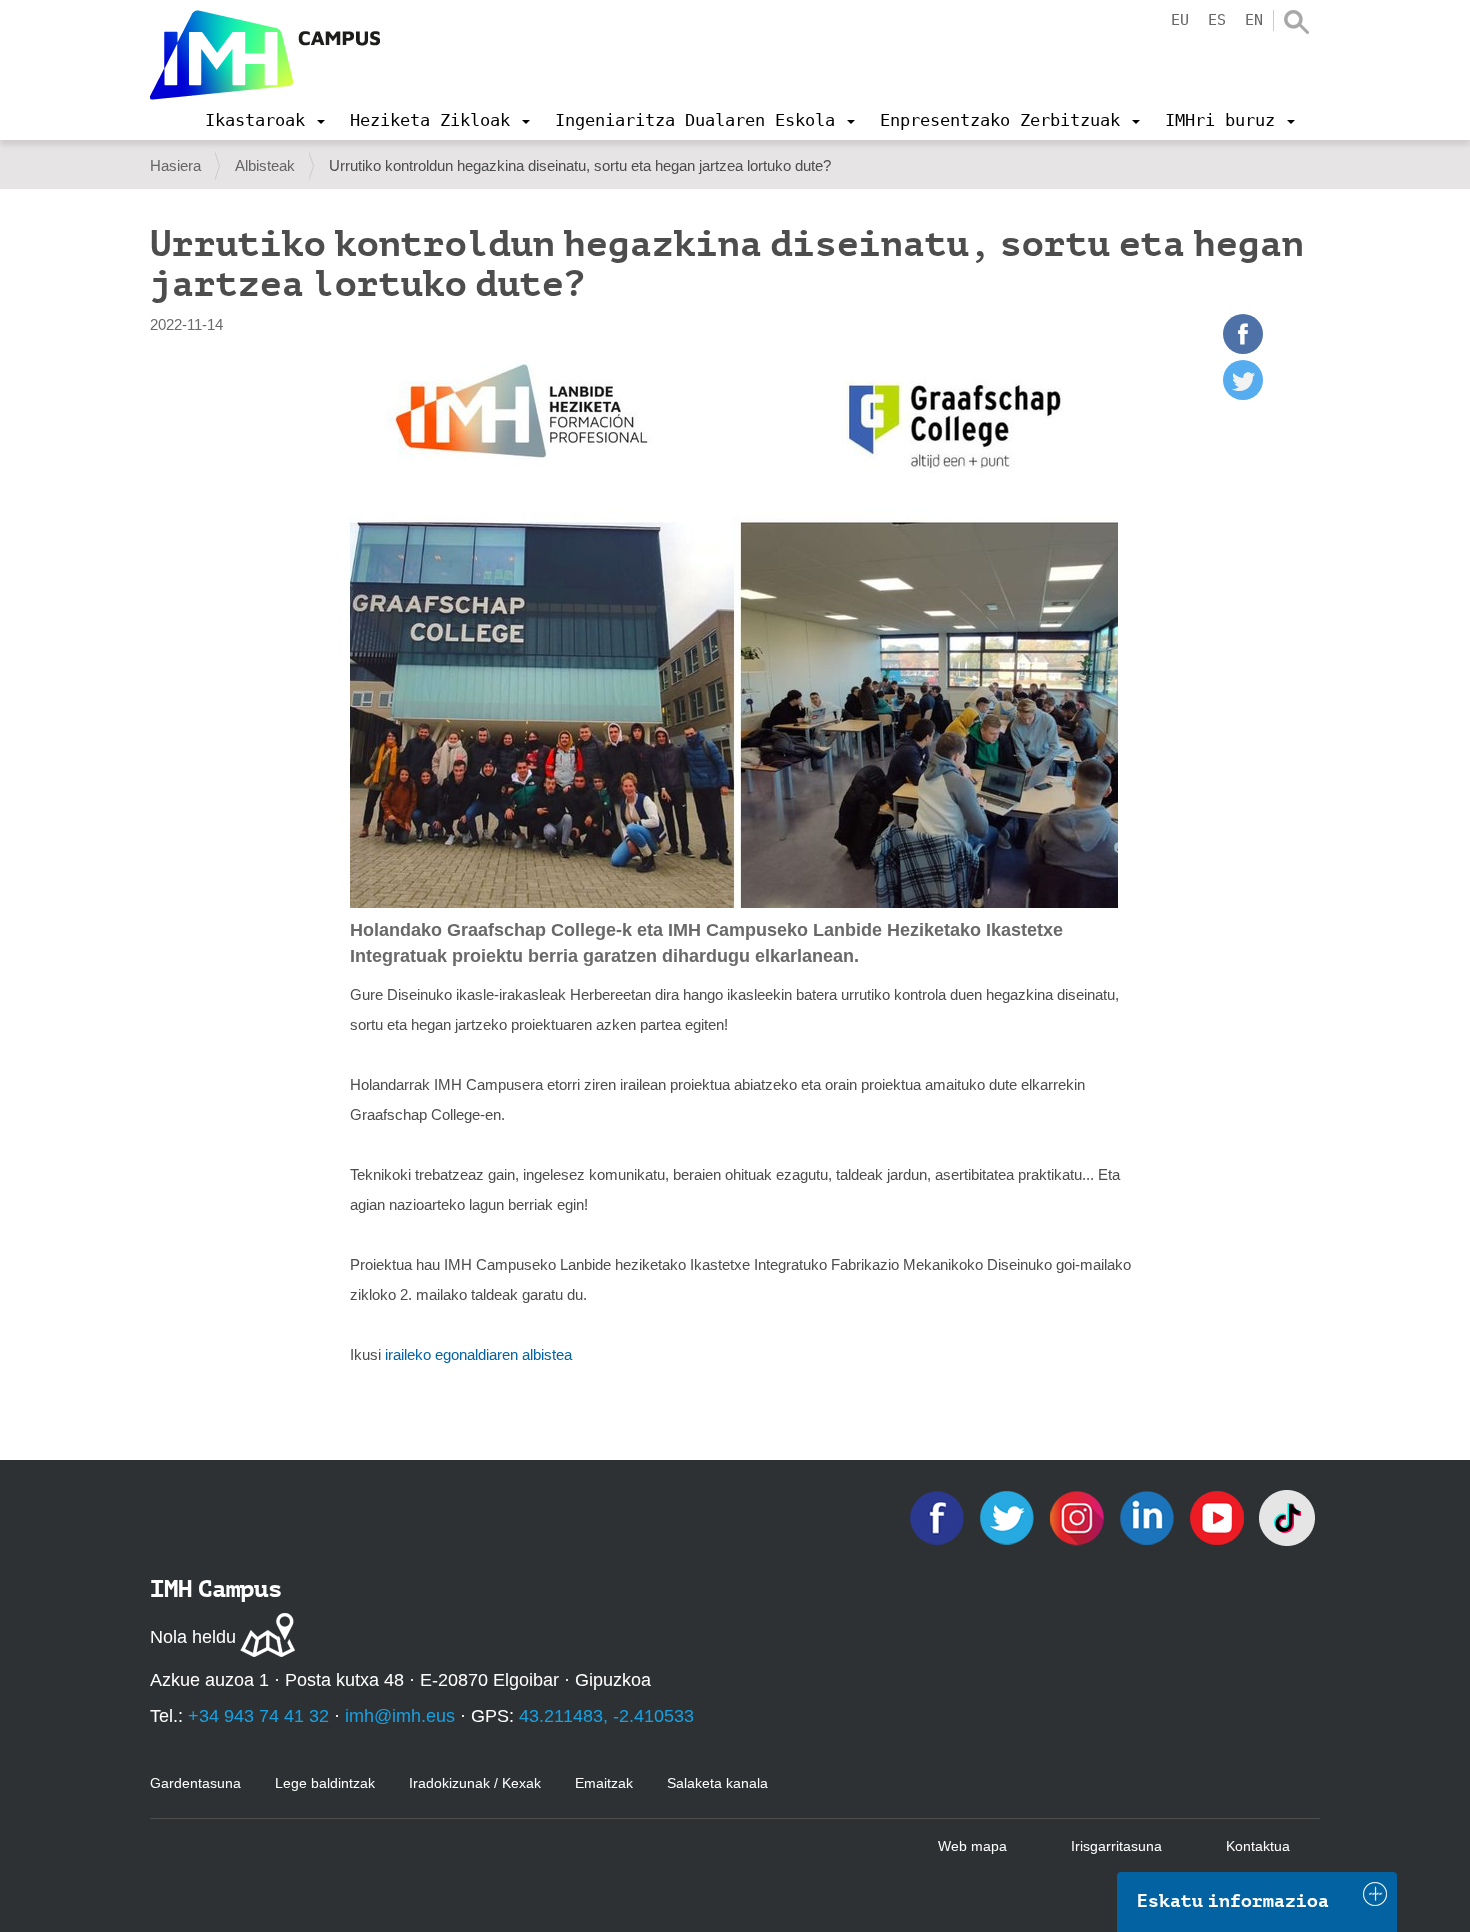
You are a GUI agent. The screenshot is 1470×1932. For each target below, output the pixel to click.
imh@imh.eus (400, 1716)
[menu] (265, 120)
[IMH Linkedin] (1149, 1516)
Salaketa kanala (717, 1783)
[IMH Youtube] (1219, 1516)
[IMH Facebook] (939, 1516)
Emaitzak (604, 1783)
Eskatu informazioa (1233, 1901)
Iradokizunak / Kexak (475, 1783)
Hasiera (175, 165)
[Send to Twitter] (1243, 394)
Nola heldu (193, 1637)
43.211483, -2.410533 (606, 1716)
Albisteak (265, 165)
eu (1180, 20)
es (1217, 20)
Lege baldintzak (325, 1783)
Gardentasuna (195, 1783)
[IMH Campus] (265, 55)
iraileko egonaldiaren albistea (478, 1354)
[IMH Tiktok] (1287, 1516)
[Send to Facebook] (1243, 348)
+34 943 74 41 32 (258, 1716)
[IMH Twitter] (1009, 1516)
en (1254, 20)
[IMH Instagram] (1079, 1516)
